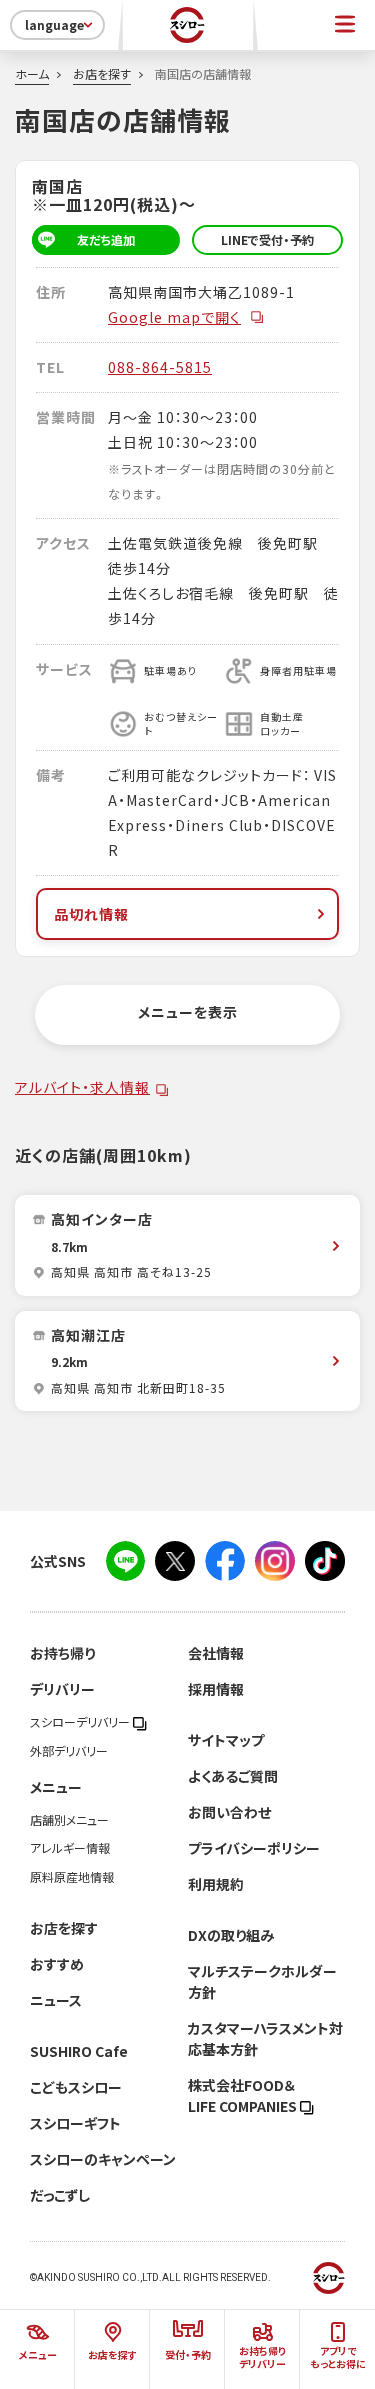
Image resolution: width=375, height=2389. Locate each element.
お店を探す (102, 74)
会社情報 (216, 1653)
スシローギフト (75, 2123)
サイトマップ (226, 1740)
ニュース (56, 2000)
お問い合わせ (229, 1812)
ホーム (32, 74)
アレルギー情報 (70, 1848)
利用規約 (216, 1884)
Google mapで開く (174, 317)
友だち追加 (106, 240)
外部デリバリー (69, 1751)
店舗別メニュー (69, 1820)
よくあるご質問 (233, 1776)
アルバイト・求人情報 (82, 1087)
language (54, 25)
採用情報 (216, 1689)
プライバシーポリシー (254, 1848)
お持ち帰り (62, 1653)
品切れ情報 (91, 914)
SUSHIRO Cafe (79, 2051)
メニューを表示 (188, 1012)
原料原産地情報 (72, 1877)
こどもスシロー (76, 2087)
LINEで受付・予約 (267, 240)
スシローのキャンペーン (103, 2159)
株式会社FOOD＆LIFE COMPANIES (244, 2095)
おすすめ (57, 1964)
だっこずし (60, 2195)
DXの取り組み (231, 1935)
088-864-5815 (160, 367)
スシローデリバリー (81, 1722)
